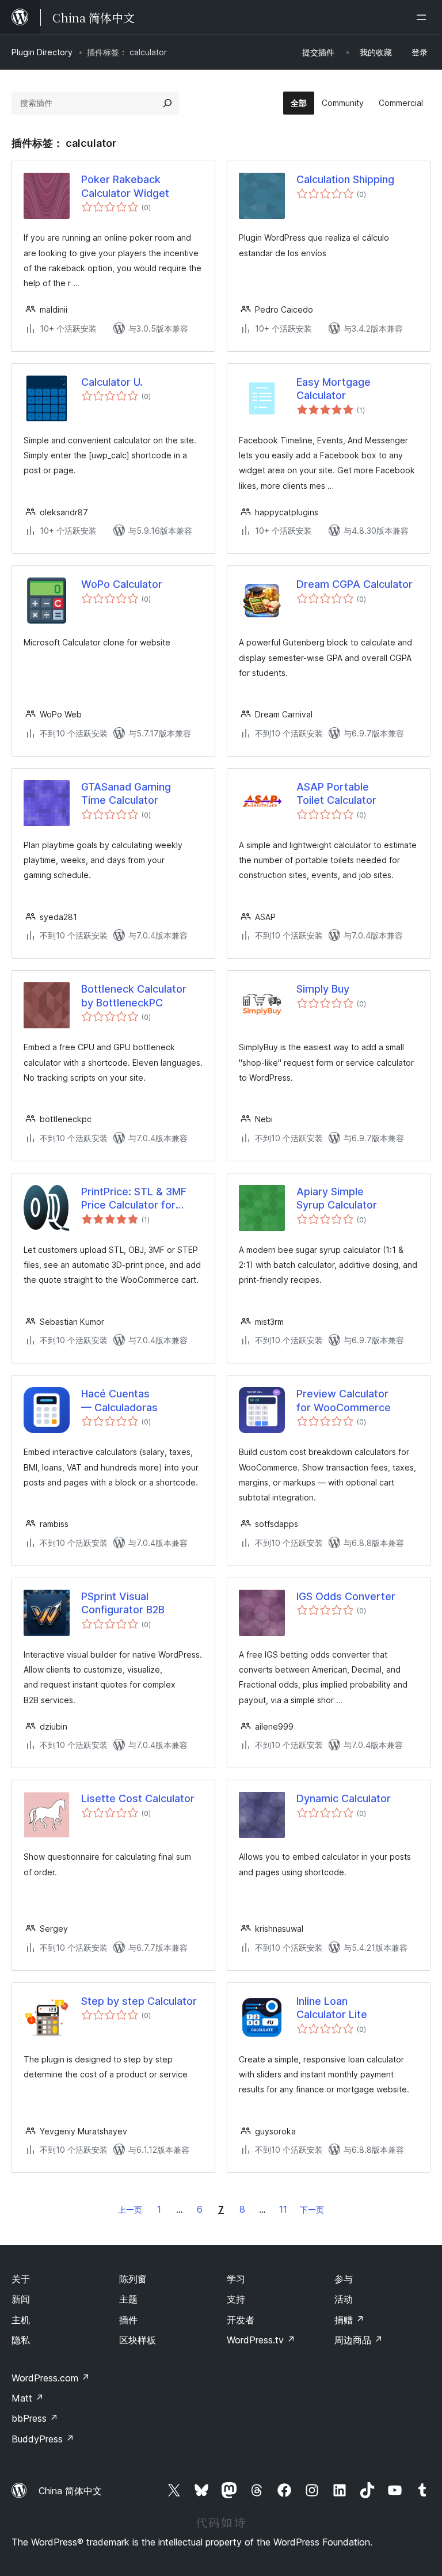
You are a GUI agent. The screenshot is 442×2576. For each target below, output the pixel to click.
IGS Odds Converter (346, 1596)
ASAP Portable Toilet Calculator (336, 793)
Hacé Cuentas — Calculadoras (119, 1400)
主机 (21, 2320)
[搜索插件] (167, 103)
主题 (128, 2299)
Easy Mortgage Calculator (334, 389)
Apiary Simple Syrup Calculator (337, 1198)
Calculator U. (112, 382)
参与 (344, 2279)
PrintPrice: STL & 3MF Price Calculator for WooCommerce (134, 1199)
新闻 (21, 2299)
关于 (21, 2279)
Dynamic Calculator (344, 1798)
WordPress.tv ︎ (261, 2340)
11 (283, 2209)
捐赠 (349, 2320)
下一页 (312, 2210)
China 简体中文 (70, 2491)
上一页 (130, 2210)
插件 (128, 2320)
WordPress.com (51, 2378)
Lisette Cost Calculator (138, 1798)
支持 (236, 2299)
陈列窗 (133, 2279)
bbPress (35, 2418)
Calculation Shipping (345, 179)
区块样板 (138, 2340)
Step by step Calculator (139, 2001)
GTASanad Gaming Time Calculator (126, 793)
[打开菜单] (424, 17)
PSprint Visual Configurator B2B (123, 1603)
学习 (236, 2279)
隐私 (21, 2340)
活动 (344, 2299)
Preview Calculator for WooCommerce (344, 1400)
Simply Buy (323, 989)
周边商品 (359, 2340)
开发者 (241, 2320)
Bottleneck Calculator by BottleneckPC (134, 996)
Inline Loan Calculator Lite (332, 2008)
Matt (28, 2398)
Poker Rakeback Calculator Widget (125, 186)
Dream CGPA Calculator (355, 584)
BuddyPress (43, 2439)
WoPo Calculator (122, 584)
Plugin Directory (42, 52)
